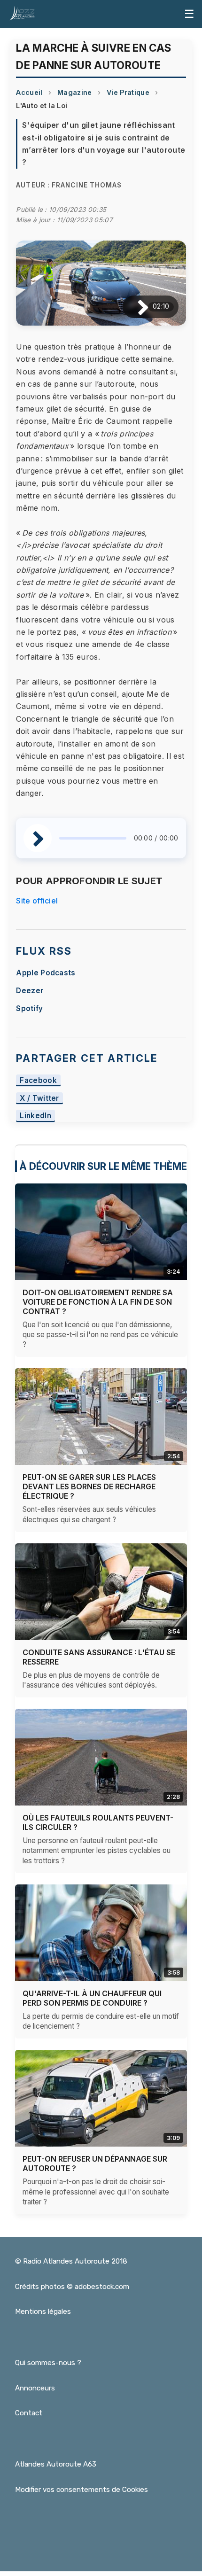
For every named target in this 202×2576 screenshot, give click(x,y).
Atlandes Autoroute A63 (56, 2464)
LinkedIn (35, 1116)
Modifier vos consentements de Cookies (82, 2490)
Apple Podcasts (46, 973)
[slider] (93, 838)
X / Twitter (39, 1098)
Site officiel (37, 901)
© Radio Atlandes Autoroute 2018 (71, 2261)
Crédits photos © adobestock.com (72, 2287)
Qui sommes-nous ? (48, 2363)
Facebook (38, 1080)
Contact (29, 2413)
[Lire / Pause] (136, 307)
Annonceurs (35, 2388)
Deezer (30, 991)
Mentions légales (43, 2311)
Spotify (29, 1008)
